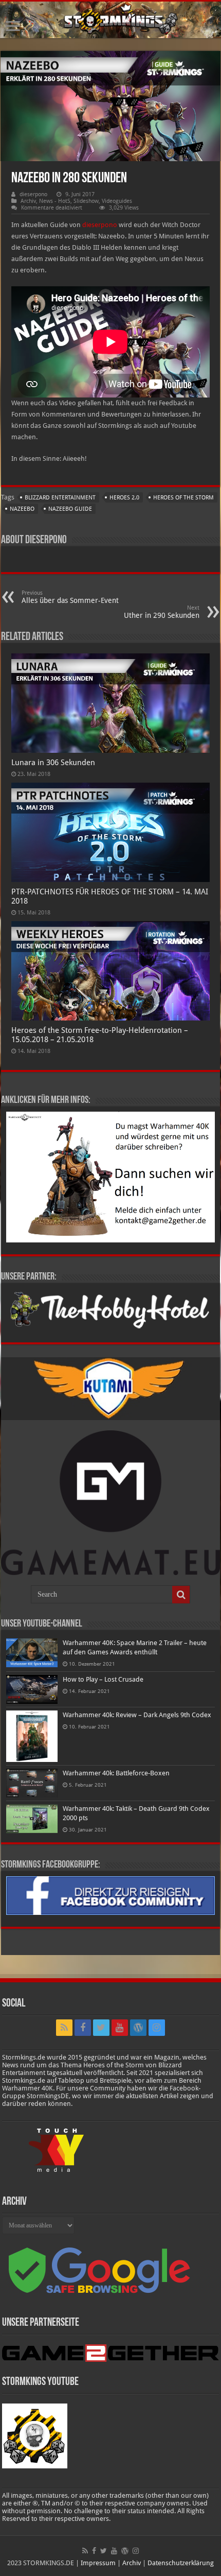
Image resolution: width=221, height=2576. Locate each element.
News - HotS (55, 201)
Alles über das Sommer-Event (70, 597)
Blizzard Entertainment (60, 498)
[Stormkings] (110, 20)
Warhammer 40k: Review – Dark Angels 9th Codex (137, 1715)
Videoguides (117, 201)
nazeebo (22, 509)
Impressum (98, 2563)
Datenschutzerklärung (181, 2563)
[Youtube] (120, 2028)
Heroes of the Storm (183, 498)
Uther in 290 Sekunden (162, 612)
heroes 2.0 (124, 498)
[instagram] (157, 2028)
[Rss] (64, 2028)
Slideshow (86, 201)
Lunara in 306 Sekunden (53, 763)
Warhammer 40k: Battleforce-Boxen (116, 1773)
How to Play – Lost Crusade (103, 1679)
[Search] (181, 1595)
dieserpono (33, 194)
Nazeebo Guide (70, 509)
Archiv (28, 201)
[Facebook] (83, 2028)
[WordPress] (138, 2028)
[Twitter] (101, 2028)
